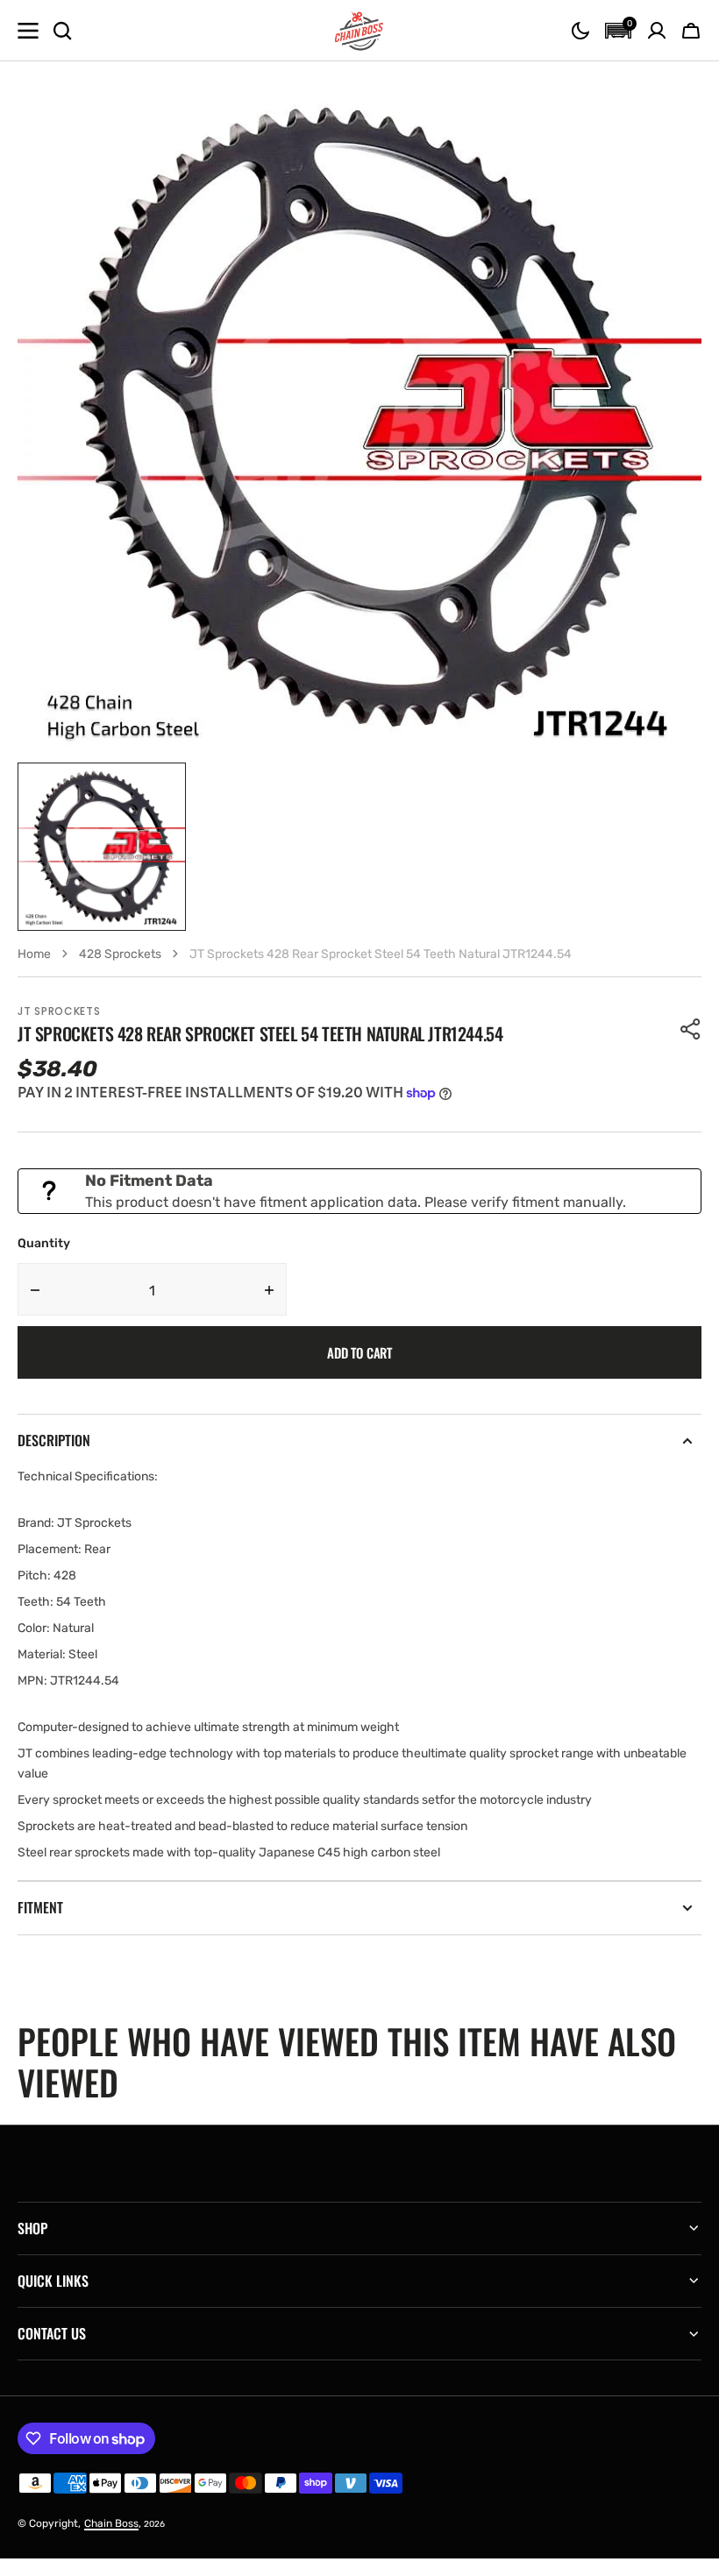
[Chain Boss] (359, 31)
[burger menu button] (28, 31)
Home (34, 954)
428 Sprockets (120, 954)
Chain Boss (111, 2523)
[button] (580, 31)
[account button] (657, 31)
